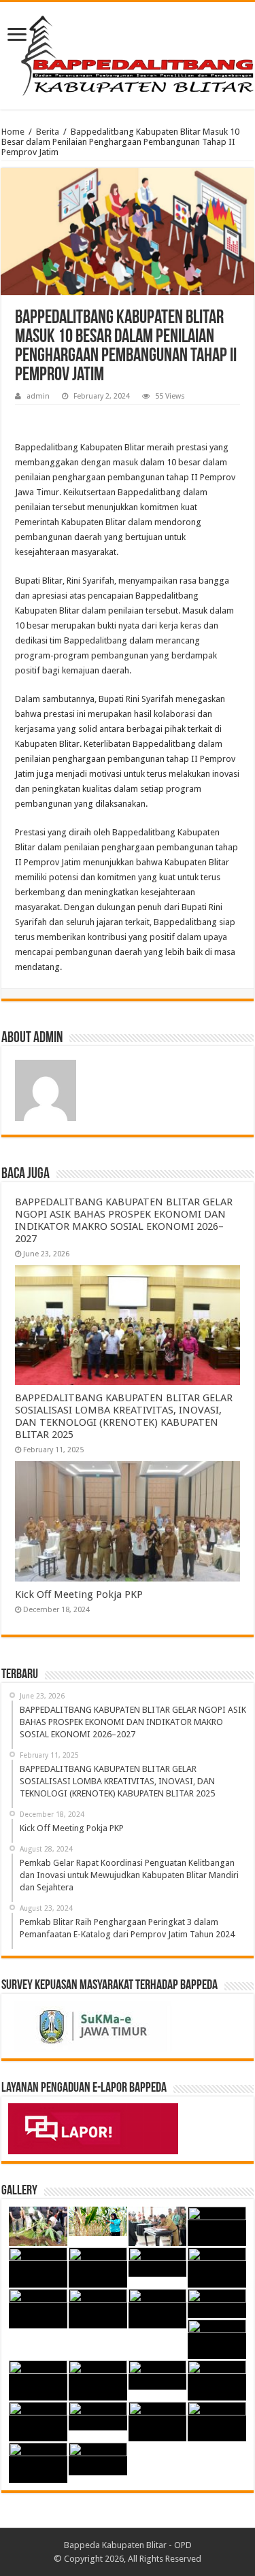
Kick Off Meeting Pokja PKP (79, 1594)
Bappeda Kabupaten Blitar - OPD (128, 2545)
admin (38, 396)
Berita (48, 132)
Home (13, 132)
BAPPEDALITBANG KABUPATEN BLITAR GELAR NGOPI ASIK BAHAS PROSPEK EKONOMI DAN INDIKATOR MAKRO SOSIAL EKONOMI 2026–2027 (124, 1220)
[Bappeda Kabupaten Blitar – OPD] (128, 53)
